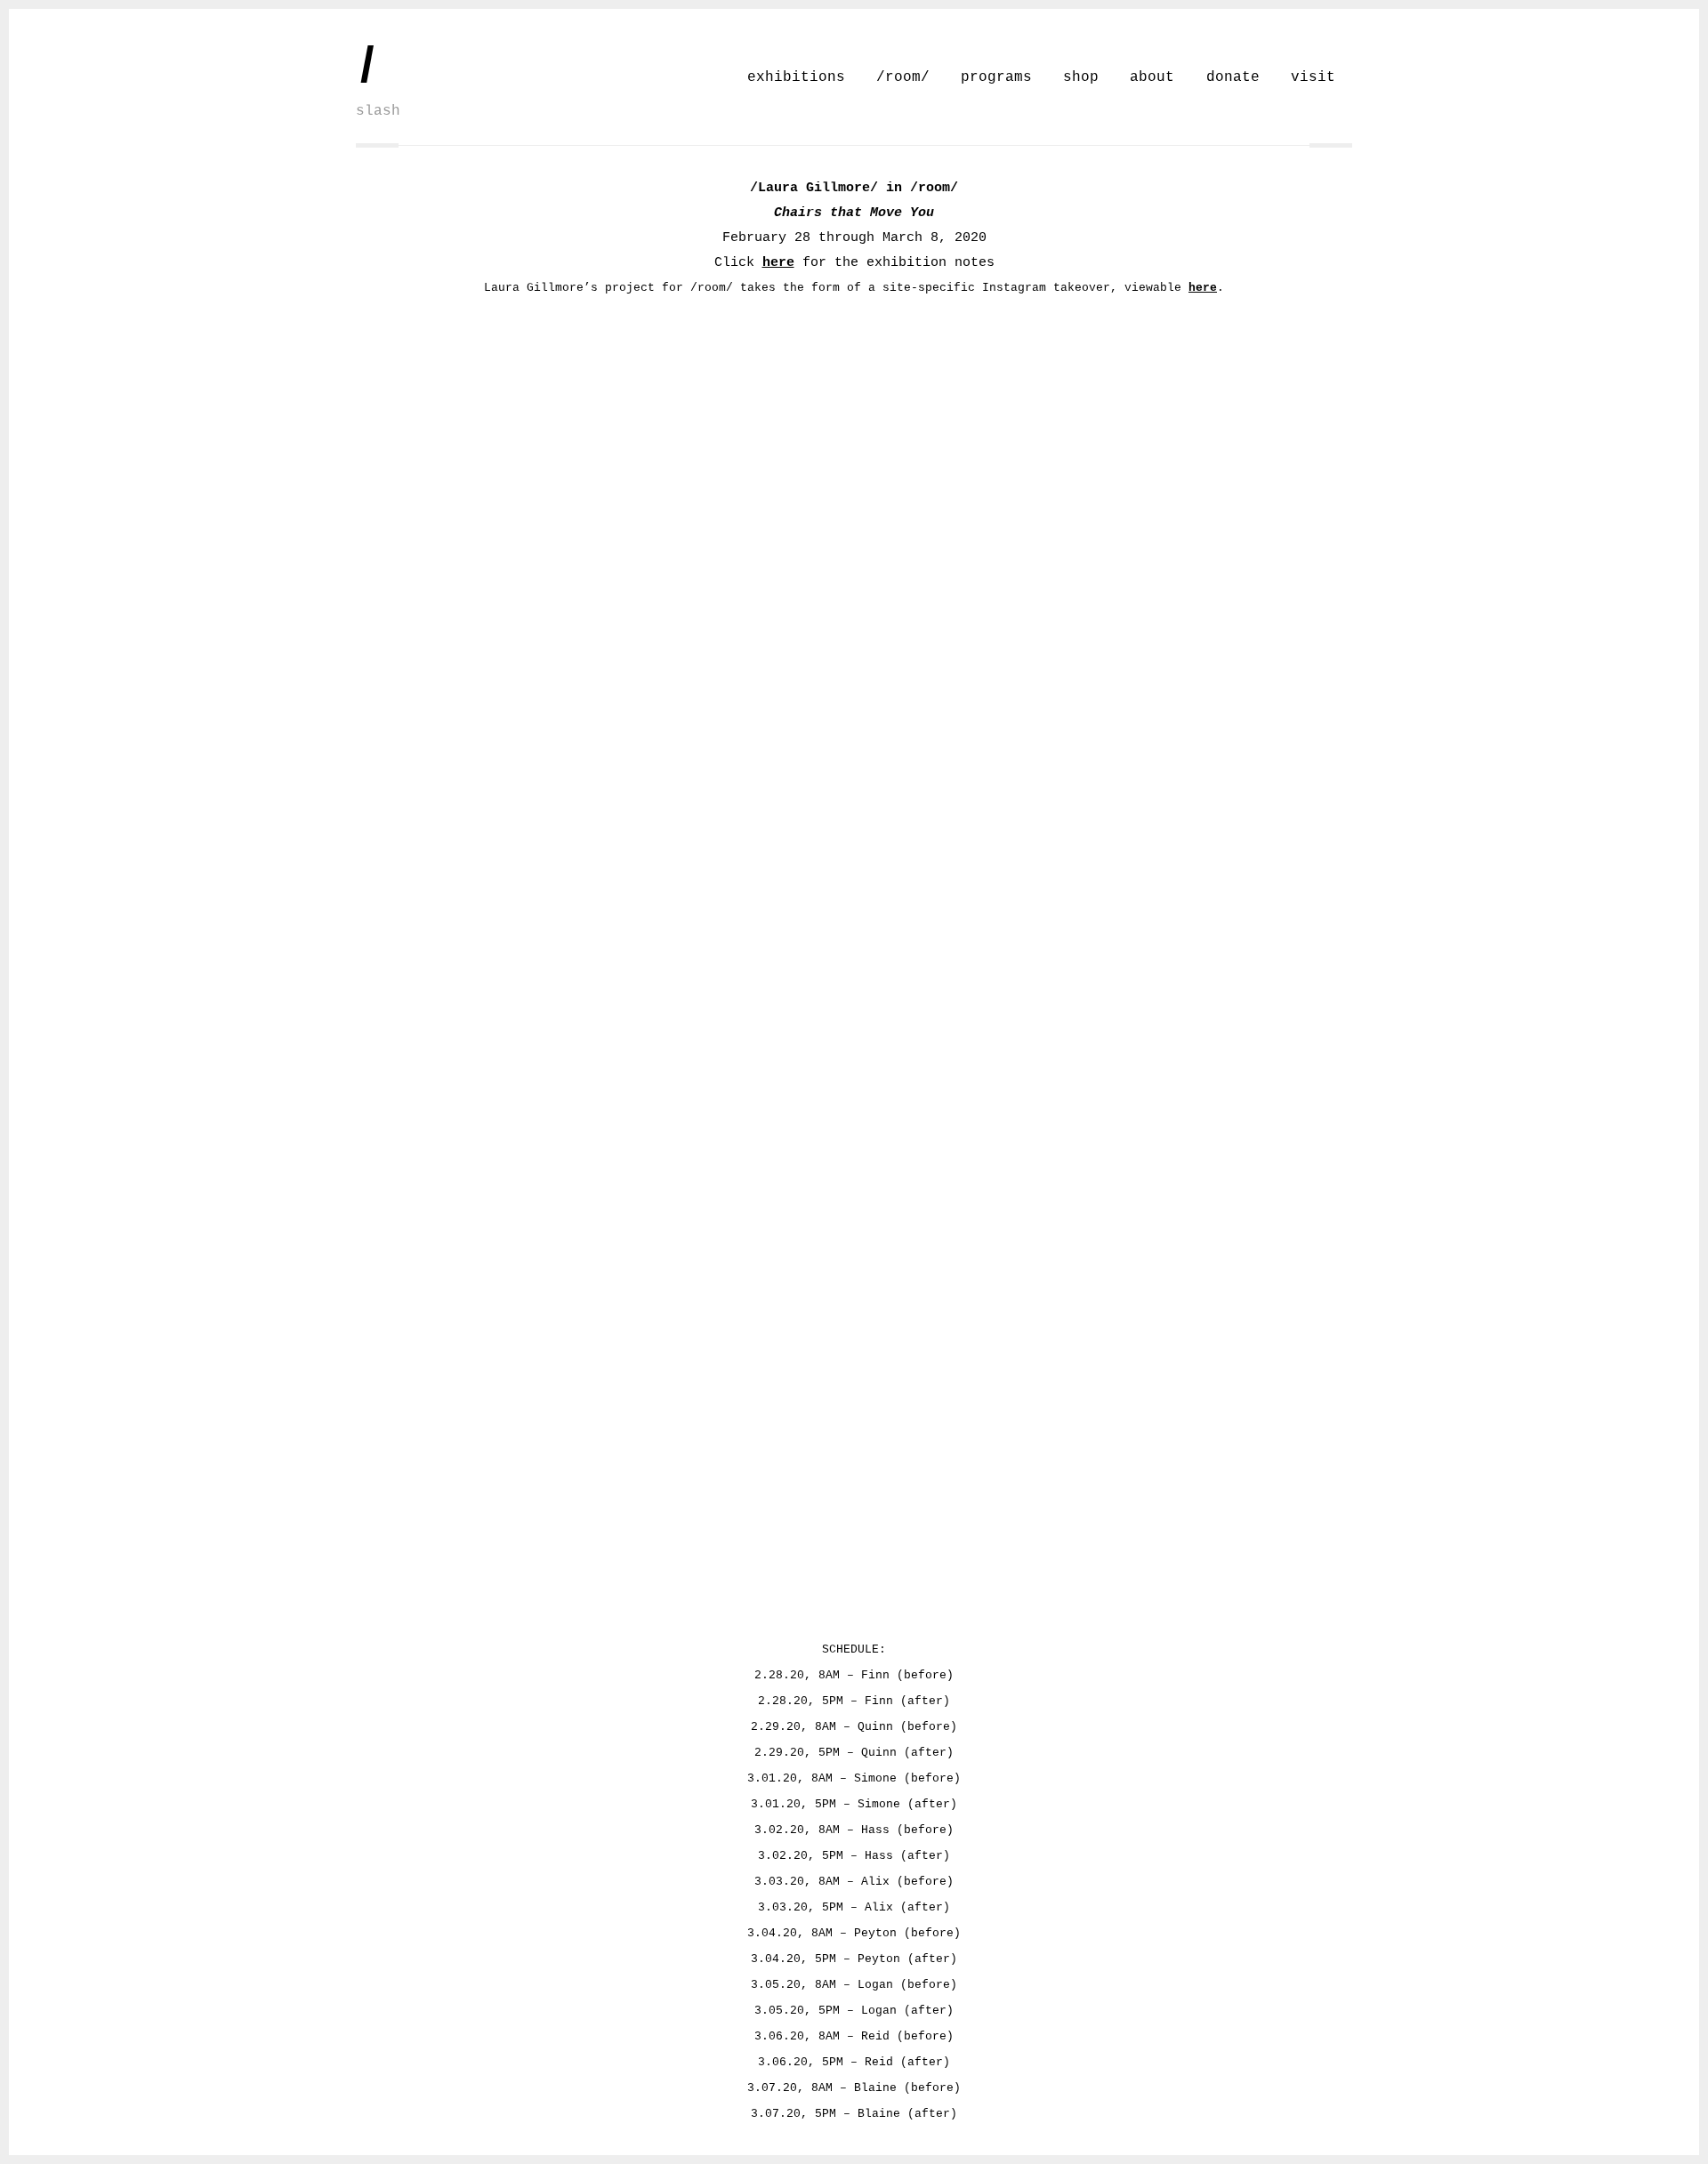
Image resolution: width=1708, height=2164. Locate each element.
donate (1233, 77)
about (1152, 77)
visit (1313, 77)
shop (1081, 77)
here (778, 262)
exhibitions (796, 77)
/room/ (903, 77)
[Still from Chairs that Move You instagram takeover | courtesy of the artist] (480, 534)
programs (996, 77)
